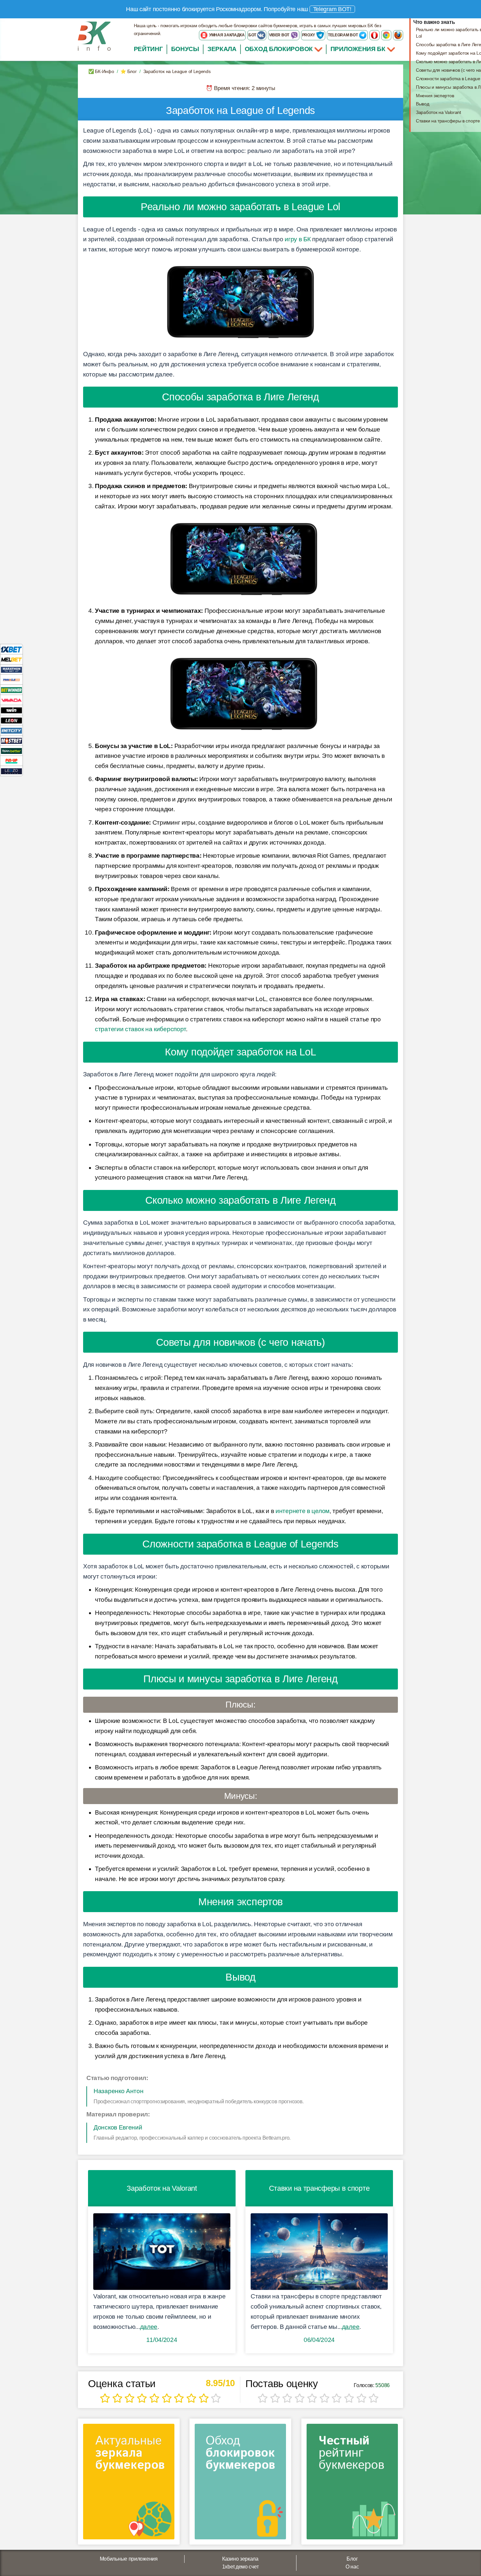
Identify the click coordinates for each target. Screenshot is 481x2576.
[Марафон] (11, 669)
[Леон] (11, 720)
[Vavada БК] (11, 700)
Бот (253, 35)
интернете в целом (303, 1511)
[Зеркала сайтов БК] (129, 2484)
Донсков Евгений (118, 2127)
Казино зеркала (240, 2559)
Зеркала (222, 49)
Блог (352, 2559)
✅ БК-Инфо (101, 71)
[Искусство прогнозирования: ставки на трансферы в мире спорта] (319, 2252)
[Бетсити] (11, 730)
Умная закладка (226, 35)
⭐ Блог (128, 71)
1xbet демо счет (240, 2567)
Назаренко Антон (119, 2091)
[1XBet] (11, 649)
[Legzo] (11, 771)
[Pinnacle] (11, 679)
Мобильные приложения (129, 2559)
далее (149, 2327)
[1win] (11, 710)
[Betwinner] (11, 690)
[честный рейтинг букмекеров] (352, 2484)
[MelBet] (11, 659)
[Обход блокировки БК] (240, 2484)
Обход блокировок (279, 49)
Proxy (309, 35)
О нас (352, 2567)
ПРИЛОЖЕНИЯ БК (359, 49)
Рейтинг (148, 49)
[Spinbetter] (11, 750)
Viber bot (280, 35)
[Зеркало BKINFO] (94, 36)
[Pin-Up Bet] (11, 761)
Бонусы (185, 49)
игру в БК (298, 239)
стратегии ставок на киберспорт (140, 1029)
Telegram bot (343, 35)
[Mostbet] (11, 740)
